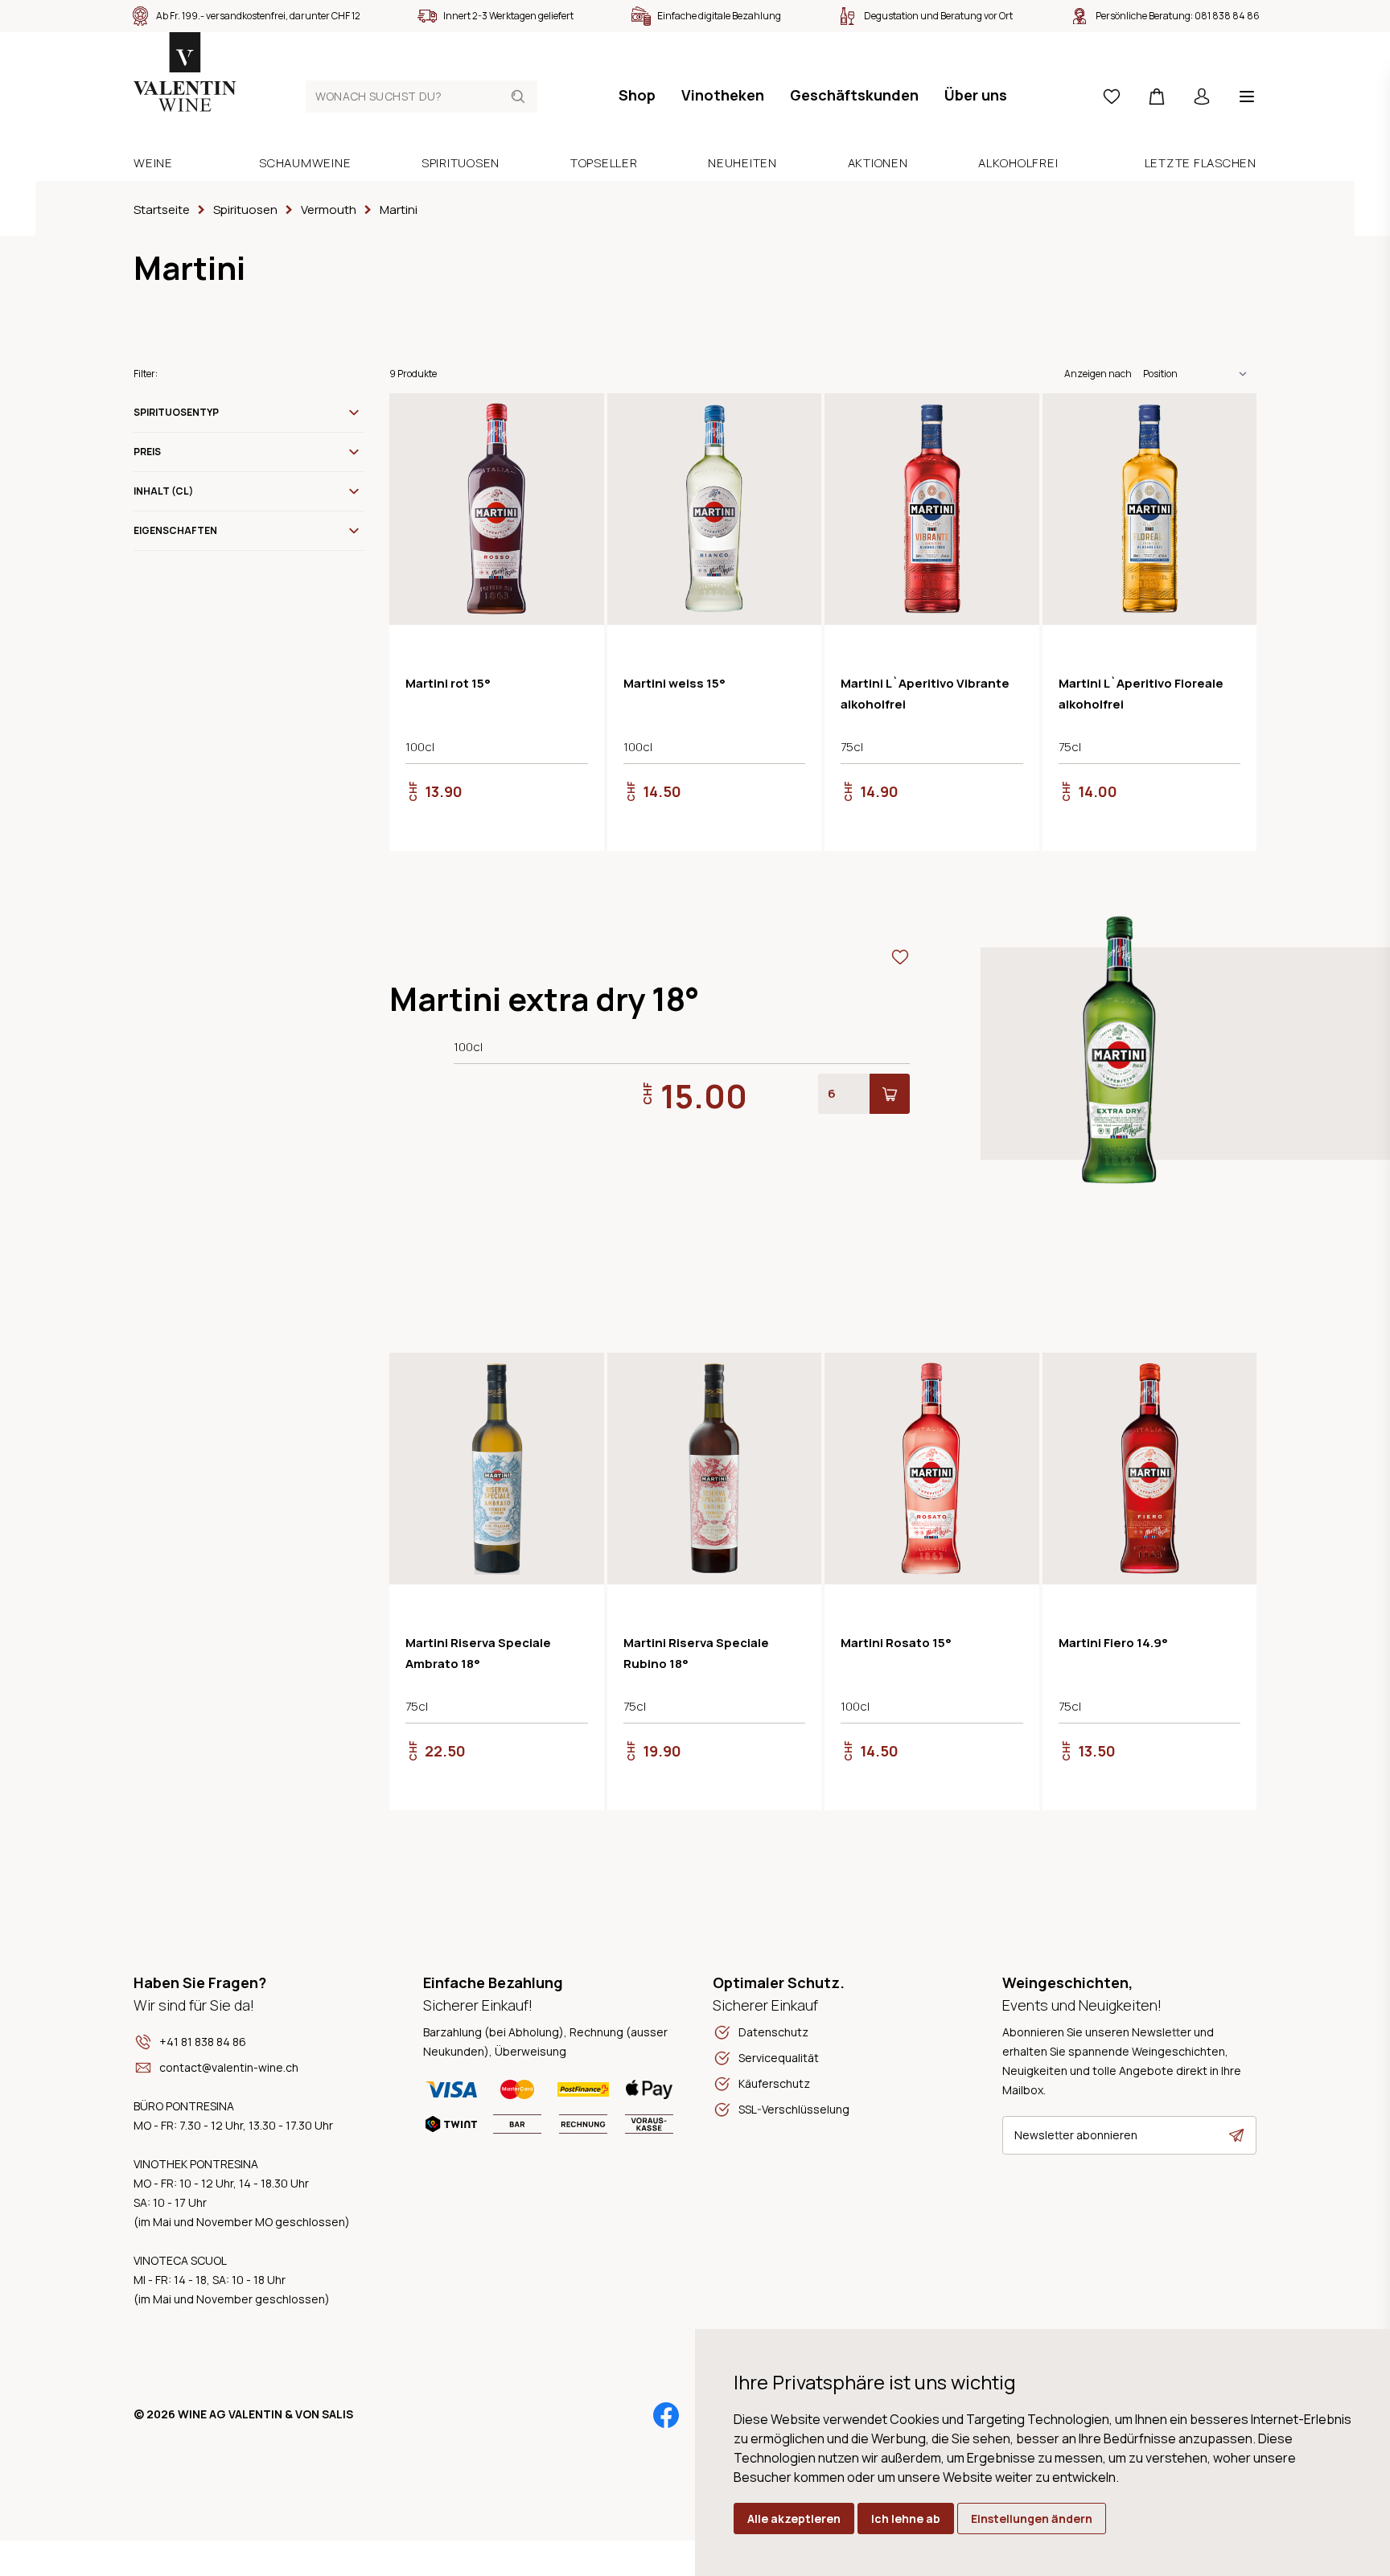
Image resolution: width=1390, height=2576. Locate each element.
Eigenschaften (175, 530)
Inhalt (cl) (163, 491)
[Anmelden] (1202, 97)
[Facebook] (666, 2415)
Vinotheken (723, 95)
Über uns (976, 95)
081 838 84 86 (1227, 16)
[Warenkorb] (1157, 97)
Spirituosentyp (176, 412)
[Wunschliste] (1112, 97)
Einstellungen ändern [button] (1032, 2518)
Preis (147, 452)
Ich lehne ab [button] (906, 2518)
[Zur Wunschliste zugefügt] (578, 419)
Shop (637, 95)
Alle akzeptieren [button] (794, 2518)
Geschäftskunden (854, 95)
